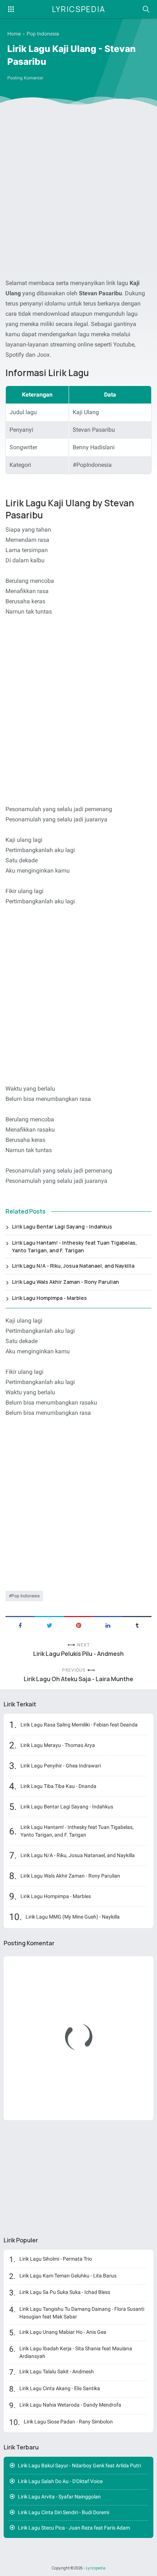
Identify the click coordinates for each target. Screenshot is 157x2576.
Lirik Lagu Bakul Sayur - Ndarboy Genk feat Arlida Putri (79, 2466)
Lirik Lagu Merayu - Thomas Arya (58, 1745)
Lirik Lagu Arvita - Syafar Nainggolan (59, 2497)
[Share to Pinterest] (78, 1625)
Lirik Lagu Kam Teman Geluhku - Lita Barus (68, 2276)
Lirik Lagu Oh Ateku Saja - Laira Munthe (78, 1679)
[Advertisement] (78, 194)
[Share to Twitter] (49, 1625)
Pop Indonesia (26, 1596)
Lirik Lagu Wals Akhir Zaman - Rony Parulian (66, 1282)
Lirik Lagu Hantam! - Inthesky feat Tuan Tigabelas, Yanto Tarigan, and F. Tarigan (74, 1246)
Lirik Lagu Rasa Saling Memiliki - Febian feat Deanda (79, 1725)
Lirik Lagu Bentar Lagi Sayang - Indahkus (62, 1227)
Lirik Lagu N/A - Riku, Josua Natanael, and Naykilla (73, 1266)
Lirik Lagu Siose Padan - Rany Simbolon (68, 2422)
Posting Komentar (25, 78)
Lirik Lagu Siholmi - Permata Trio (56, 2259)
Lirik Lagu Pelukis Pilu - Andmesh (78, 1654)
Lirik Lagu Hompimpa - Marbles (49, 1298)
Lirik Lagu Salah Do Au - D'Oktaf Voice (60, 2481)
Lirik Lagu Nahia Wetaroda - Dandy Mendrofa (70, 2405)
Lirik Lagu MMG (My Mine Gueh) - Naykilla (73, 1917)
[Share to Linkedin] (108, 1625)
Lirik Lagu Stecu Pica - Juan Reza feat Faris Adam (74, 2528)
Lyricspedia (79, 9)
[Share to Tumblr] (137, 1625)
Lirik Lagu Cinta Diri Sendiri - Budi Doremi (64, 2512)
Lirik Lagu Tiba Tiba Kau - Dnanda (58, 1786)
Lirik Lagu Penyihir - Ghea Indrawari (61, 1766)
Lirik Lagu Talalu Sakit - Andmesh (57, 2371)
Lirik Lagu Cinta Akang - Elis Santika (60, 2388)
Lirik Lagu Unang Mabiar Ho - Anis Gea (63, 2332)
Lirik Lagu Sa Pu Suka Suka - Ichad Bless (65, 2292)
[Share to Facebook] (20, 1625)
